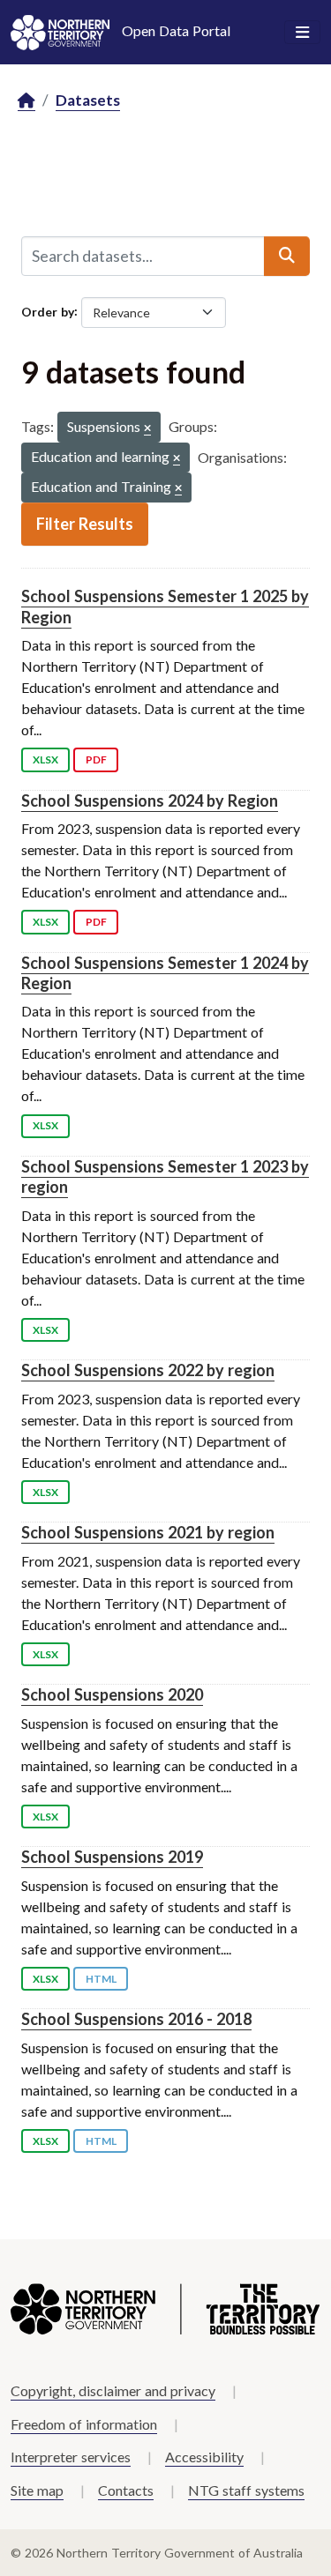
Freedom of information (84, 2424)
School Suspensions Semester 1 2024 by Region (165, 973)
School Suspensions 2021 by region (148, 1532)
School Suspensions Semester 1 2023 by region (165, 1176)
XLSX (45, 759)
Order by (48, 311)
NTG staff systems (246, 2490)
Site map (37, 2490)
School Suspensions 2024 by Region (150, 800)
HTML (101, 1979)
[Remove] (147, 429)
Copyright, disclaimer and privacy (113, 2390)
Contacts (126, 2490)
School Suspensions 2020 (112, 1694)
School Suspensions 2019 (112, 1857)
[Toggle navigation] (302, 33)
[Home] (26, 101)
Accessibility (204, 2457)
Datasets (88, 100)
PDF (96, 759)
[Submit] (287, 256)
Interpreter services (71, 2457)
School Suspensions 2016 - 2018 (136, 2019)
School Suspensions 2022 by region (148, 1370)
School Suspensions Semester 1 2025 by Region (165, 606)
